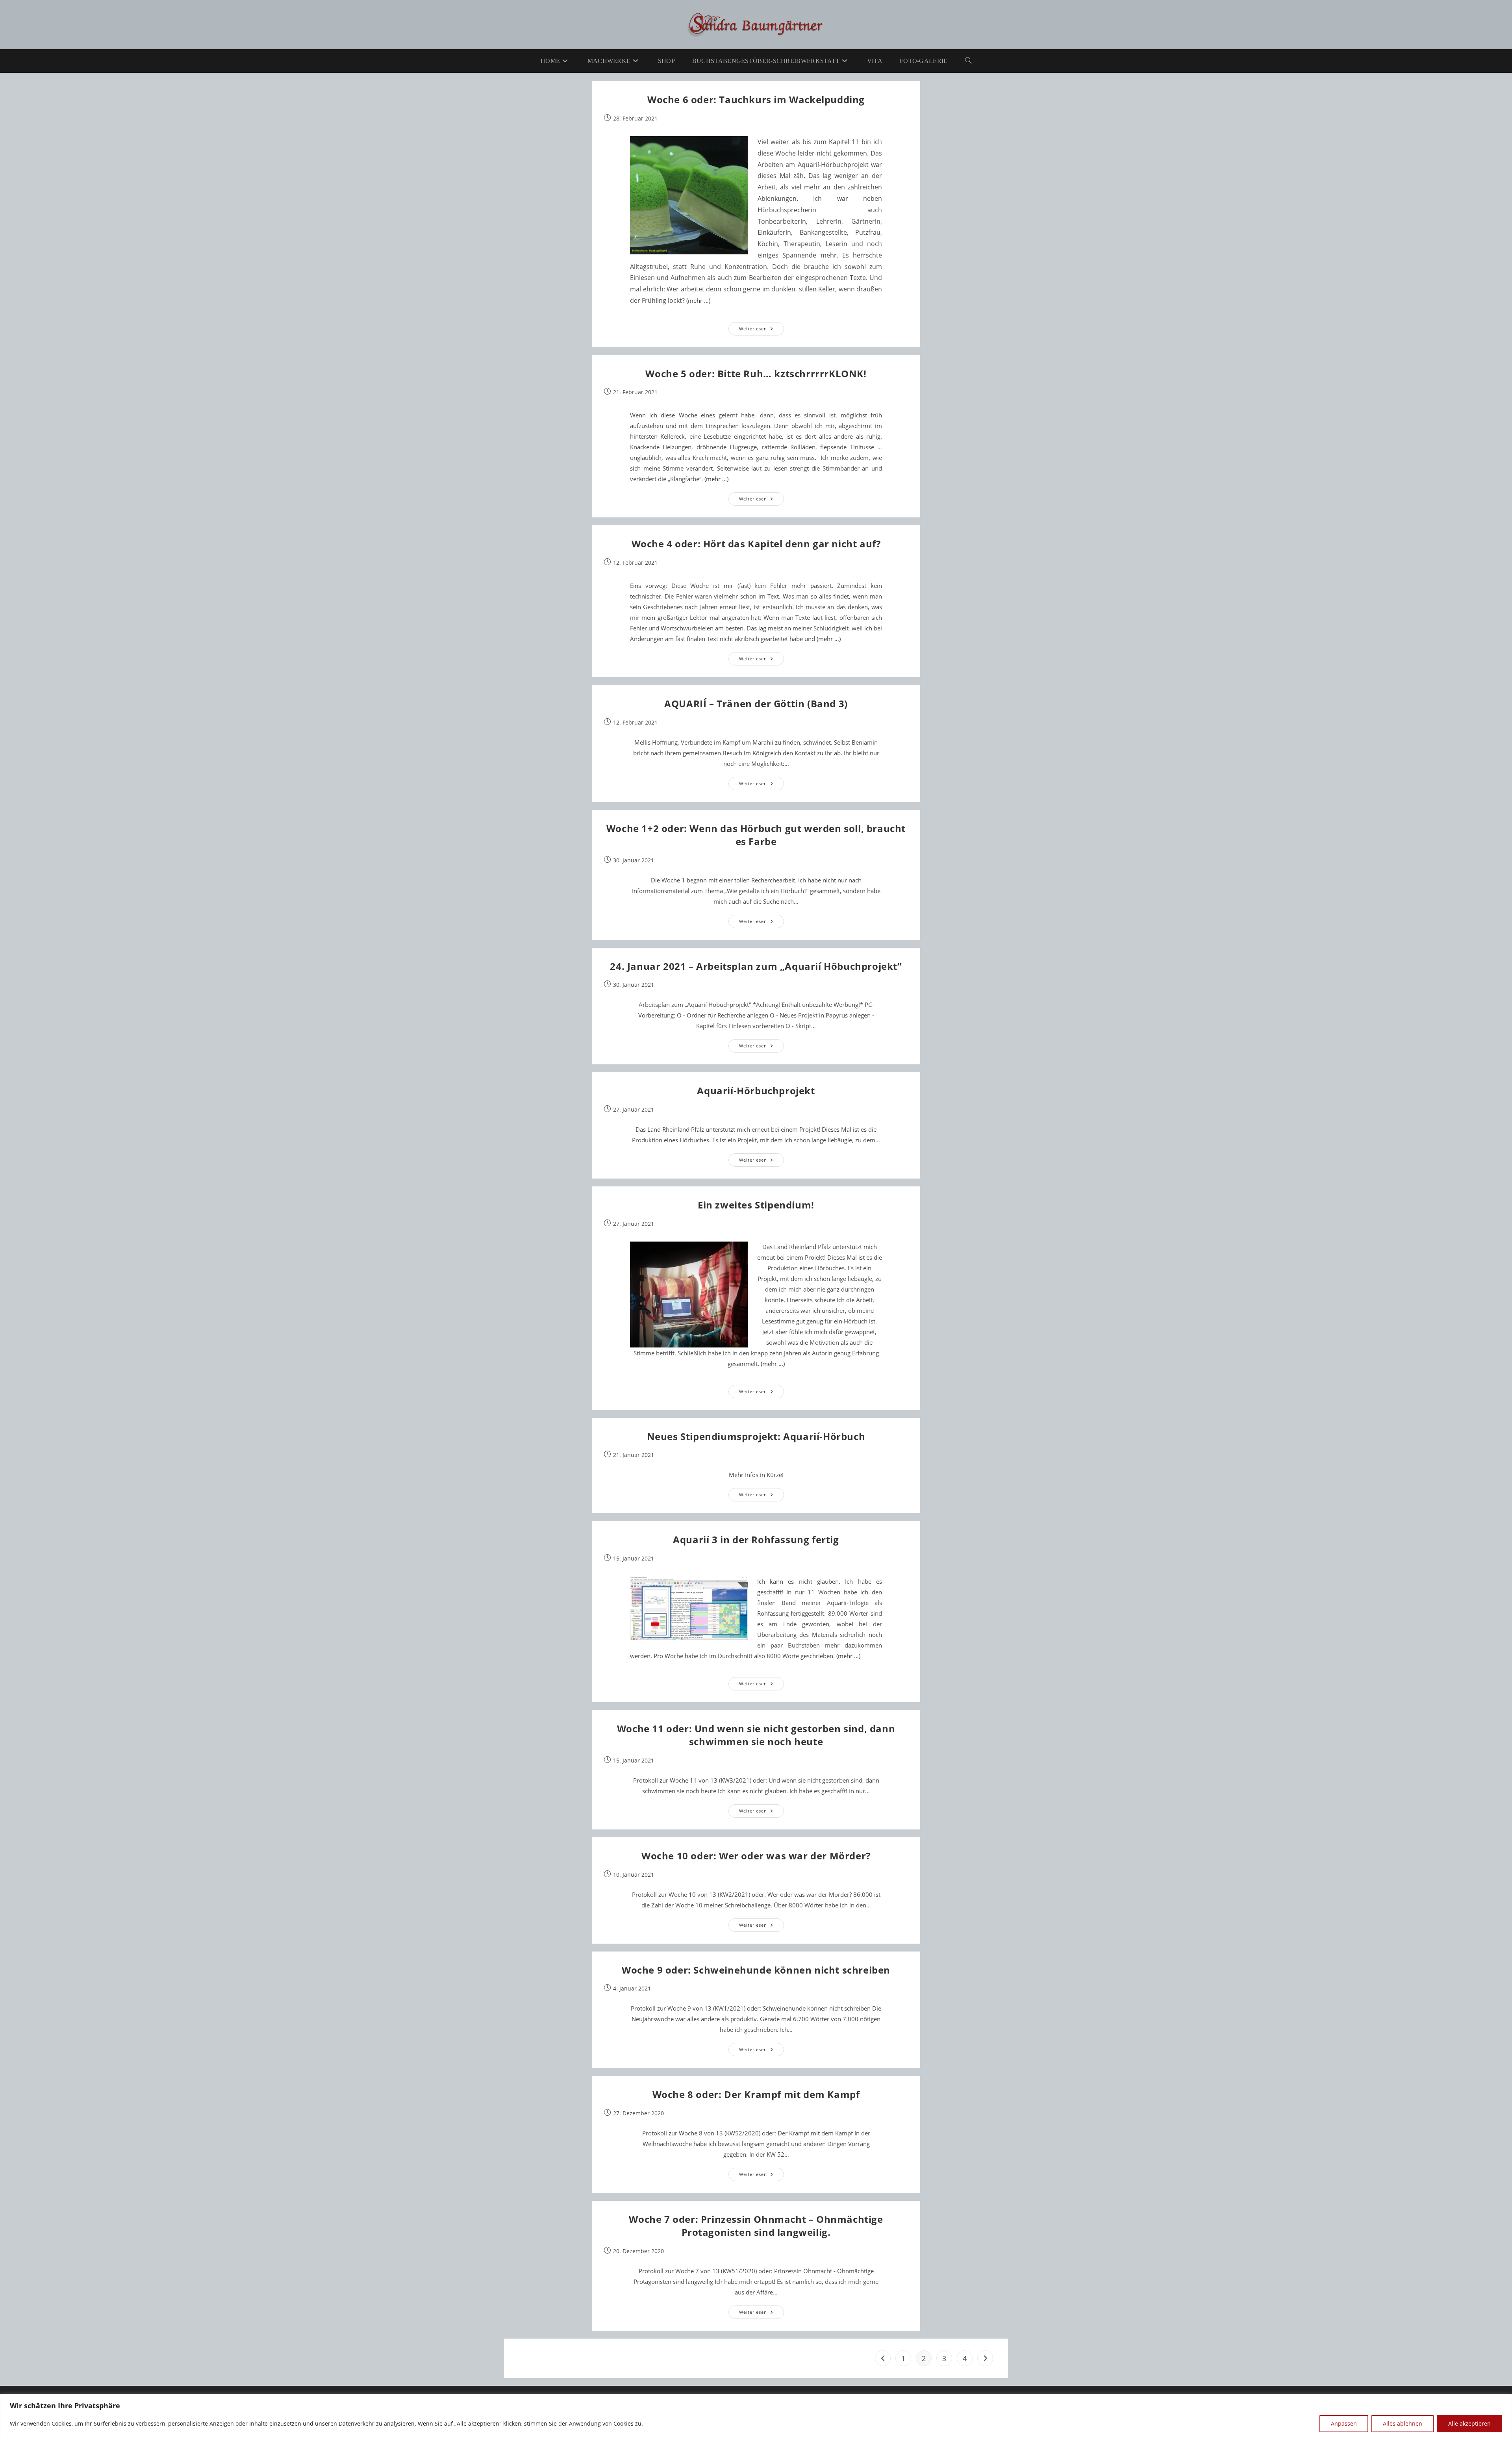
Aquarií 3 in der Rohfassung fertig (756, 1539)
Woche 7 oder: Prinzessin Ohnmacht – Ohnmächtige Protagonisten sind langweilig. (756, 2226)
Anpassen (1344, 2423)
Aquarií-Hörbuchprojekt (756, 1091)
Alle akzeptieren (1469, 2423)
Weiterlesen (762, 330)
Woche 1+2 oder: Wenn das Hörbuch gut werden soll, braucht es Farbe (756, 835)
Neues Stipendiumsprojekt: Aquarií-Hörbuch (756, 1436)
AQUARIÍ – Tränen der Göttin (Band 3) (756, 703)
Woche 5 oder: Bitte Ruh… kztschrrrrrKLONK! (756, 373)
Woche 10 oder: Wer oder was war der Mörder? (756, 1856)
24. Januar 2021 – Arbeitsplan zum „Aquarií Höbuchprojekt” (756, 966)
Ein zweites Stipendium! (756, 1205)
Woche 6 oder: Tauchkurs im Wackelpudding (756, 99)
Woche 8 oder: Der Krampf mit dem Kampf (756, 2094)
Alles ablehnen (1403, 2423)
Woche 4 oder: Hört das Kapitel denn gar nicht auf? (756, 544)
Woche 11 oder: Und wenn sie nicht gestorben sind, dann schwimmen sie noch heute (756, 1735)
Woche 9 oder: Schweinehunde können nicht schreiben (756, 1970)
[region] (756, 2416)
